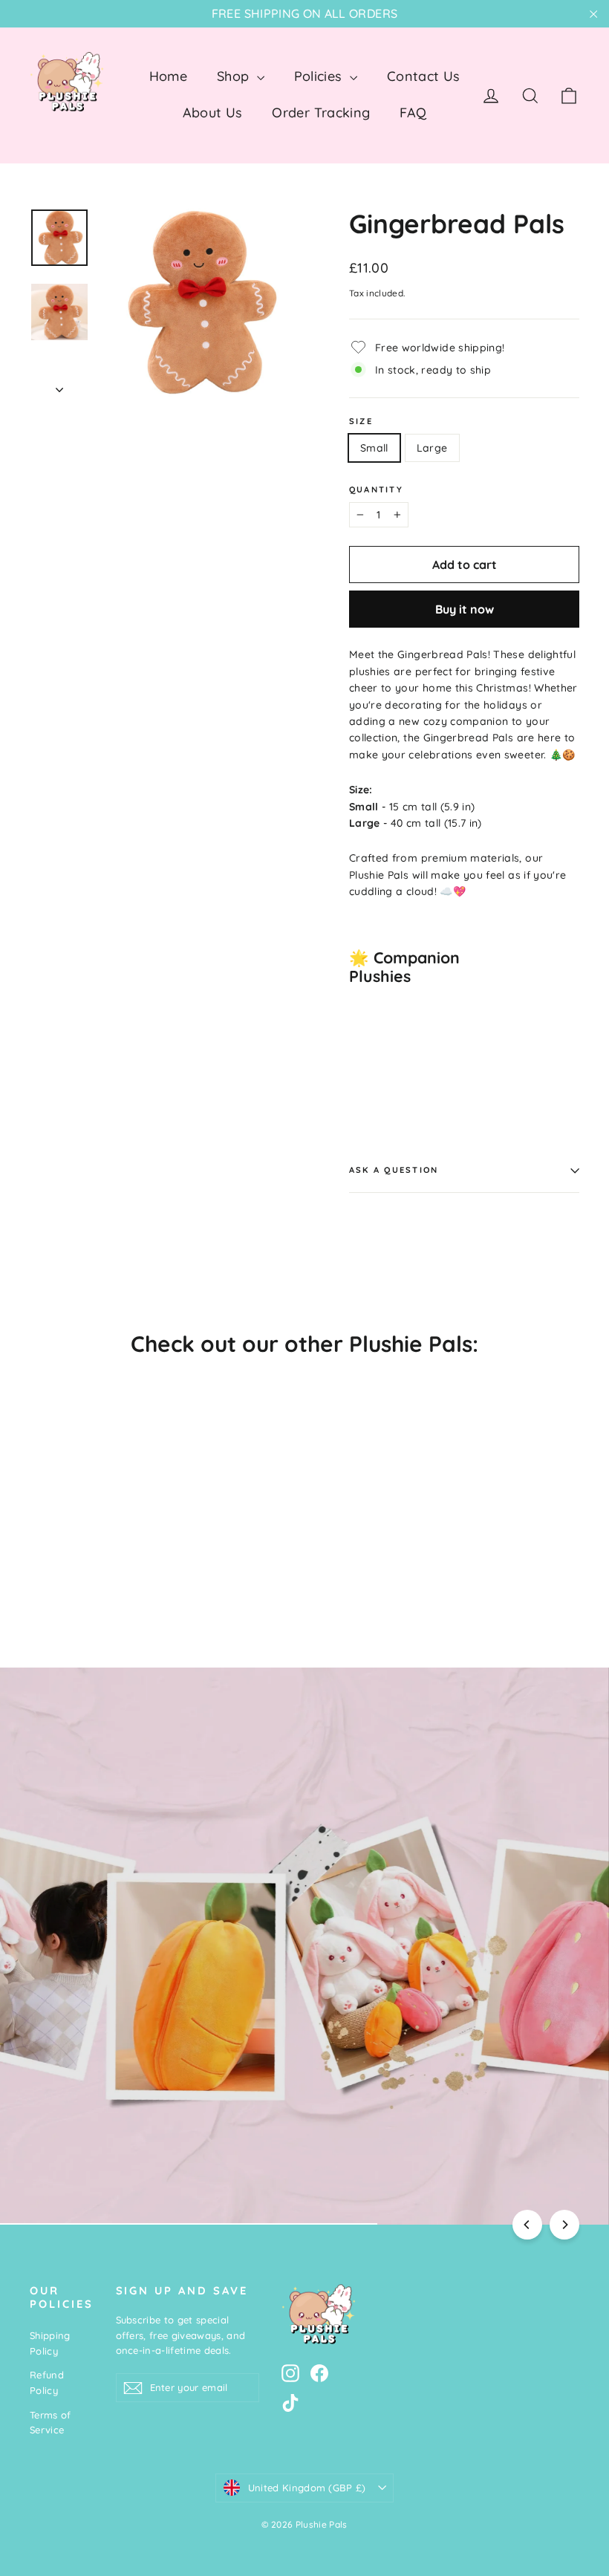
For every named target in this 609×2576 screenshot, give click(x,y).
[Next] (564, 2225)
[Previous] (527, 2225)
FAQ (413, 113)
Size (361, 422)
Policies (320, 76)
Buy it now (465, 609)
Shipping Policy (50, 2343)
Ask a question (394, 1170)
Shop (235, 76)
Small (374, 448)
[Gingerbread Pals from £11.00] (378, 1042)
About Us (213, 113)
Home (168, 76)
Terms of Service (51, 2423)
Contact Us (424, 76)
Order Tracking (321, 113)
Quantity (376, 490)
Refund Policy (47, 2383)
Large (432, 448)
